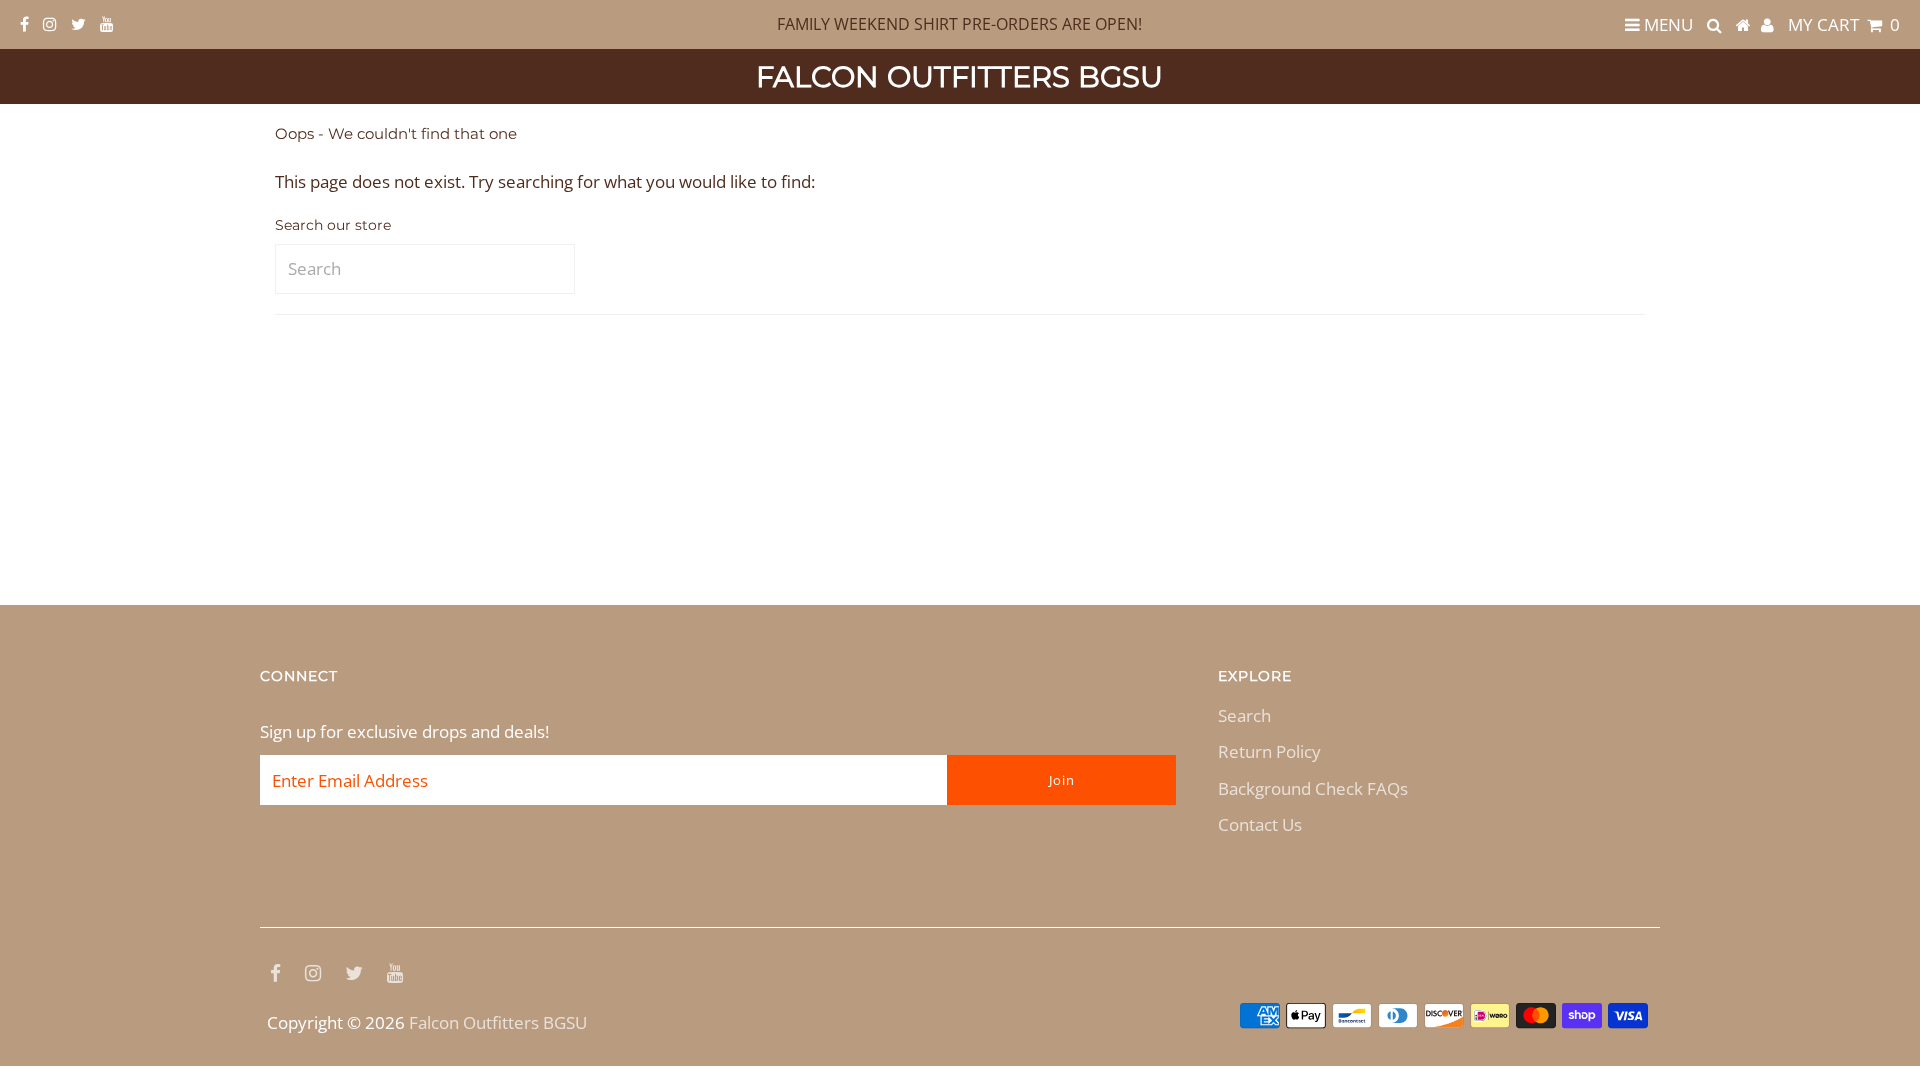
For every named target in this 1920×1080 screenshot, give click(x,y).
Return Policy (1269, 751)
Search (1244, 715)
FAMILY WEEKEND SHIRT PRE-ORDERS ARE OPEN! (959, 24)
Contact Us (1260, 824)
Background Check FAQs (1313, 788)
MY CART (1844, 24)
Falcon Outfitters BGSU (959, 76)
